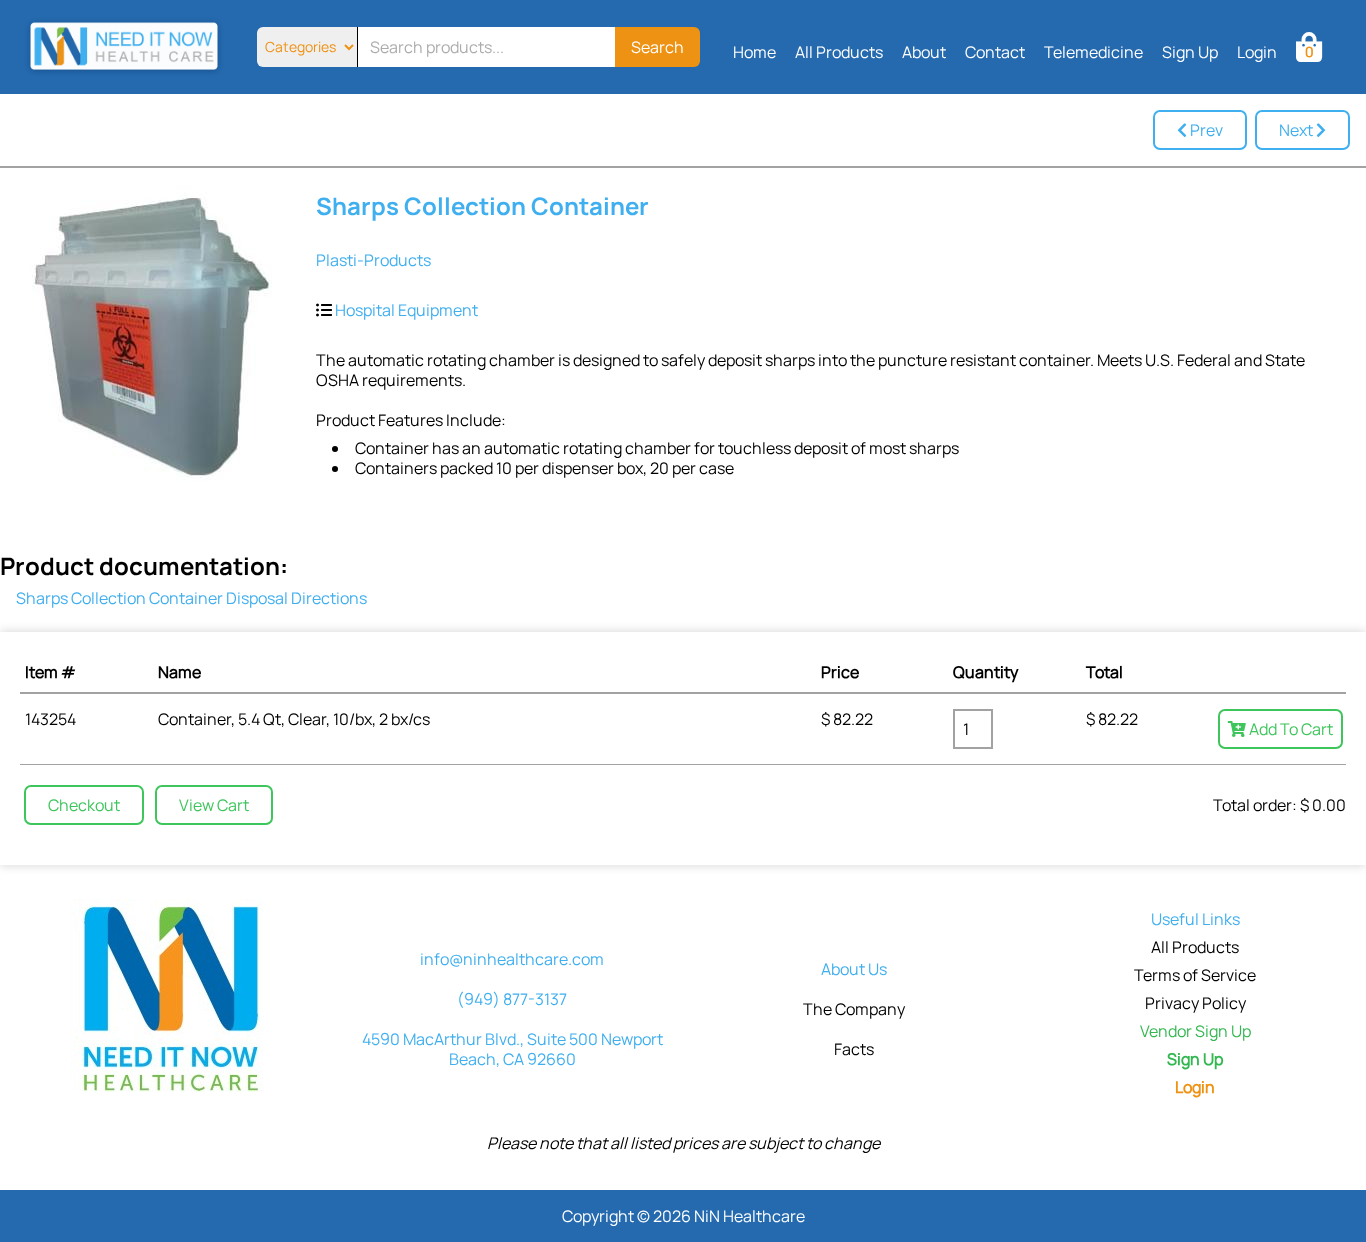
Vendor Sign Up (1195, 1031)
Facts (854, 1049)
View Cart (214, 805)
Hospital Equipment (406, 310)
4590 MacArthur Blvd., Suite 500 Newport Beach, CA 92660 (512, 1049)
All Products (839, 52)
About (924, 52)
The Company (854, 1009)
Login (1257, 52)
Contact (995, 52)
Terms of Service (1195, 975)
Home (754, 52)
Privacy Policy (1195, 1003)
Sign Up (1190, 52)
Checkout (84, 805)
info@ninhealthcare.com (512, 959)
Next (1297, 130)
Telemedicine (1093, 52)
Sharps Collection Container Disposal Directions (191, 598)
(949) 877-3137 (512, 999)
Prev (1205, 130)
